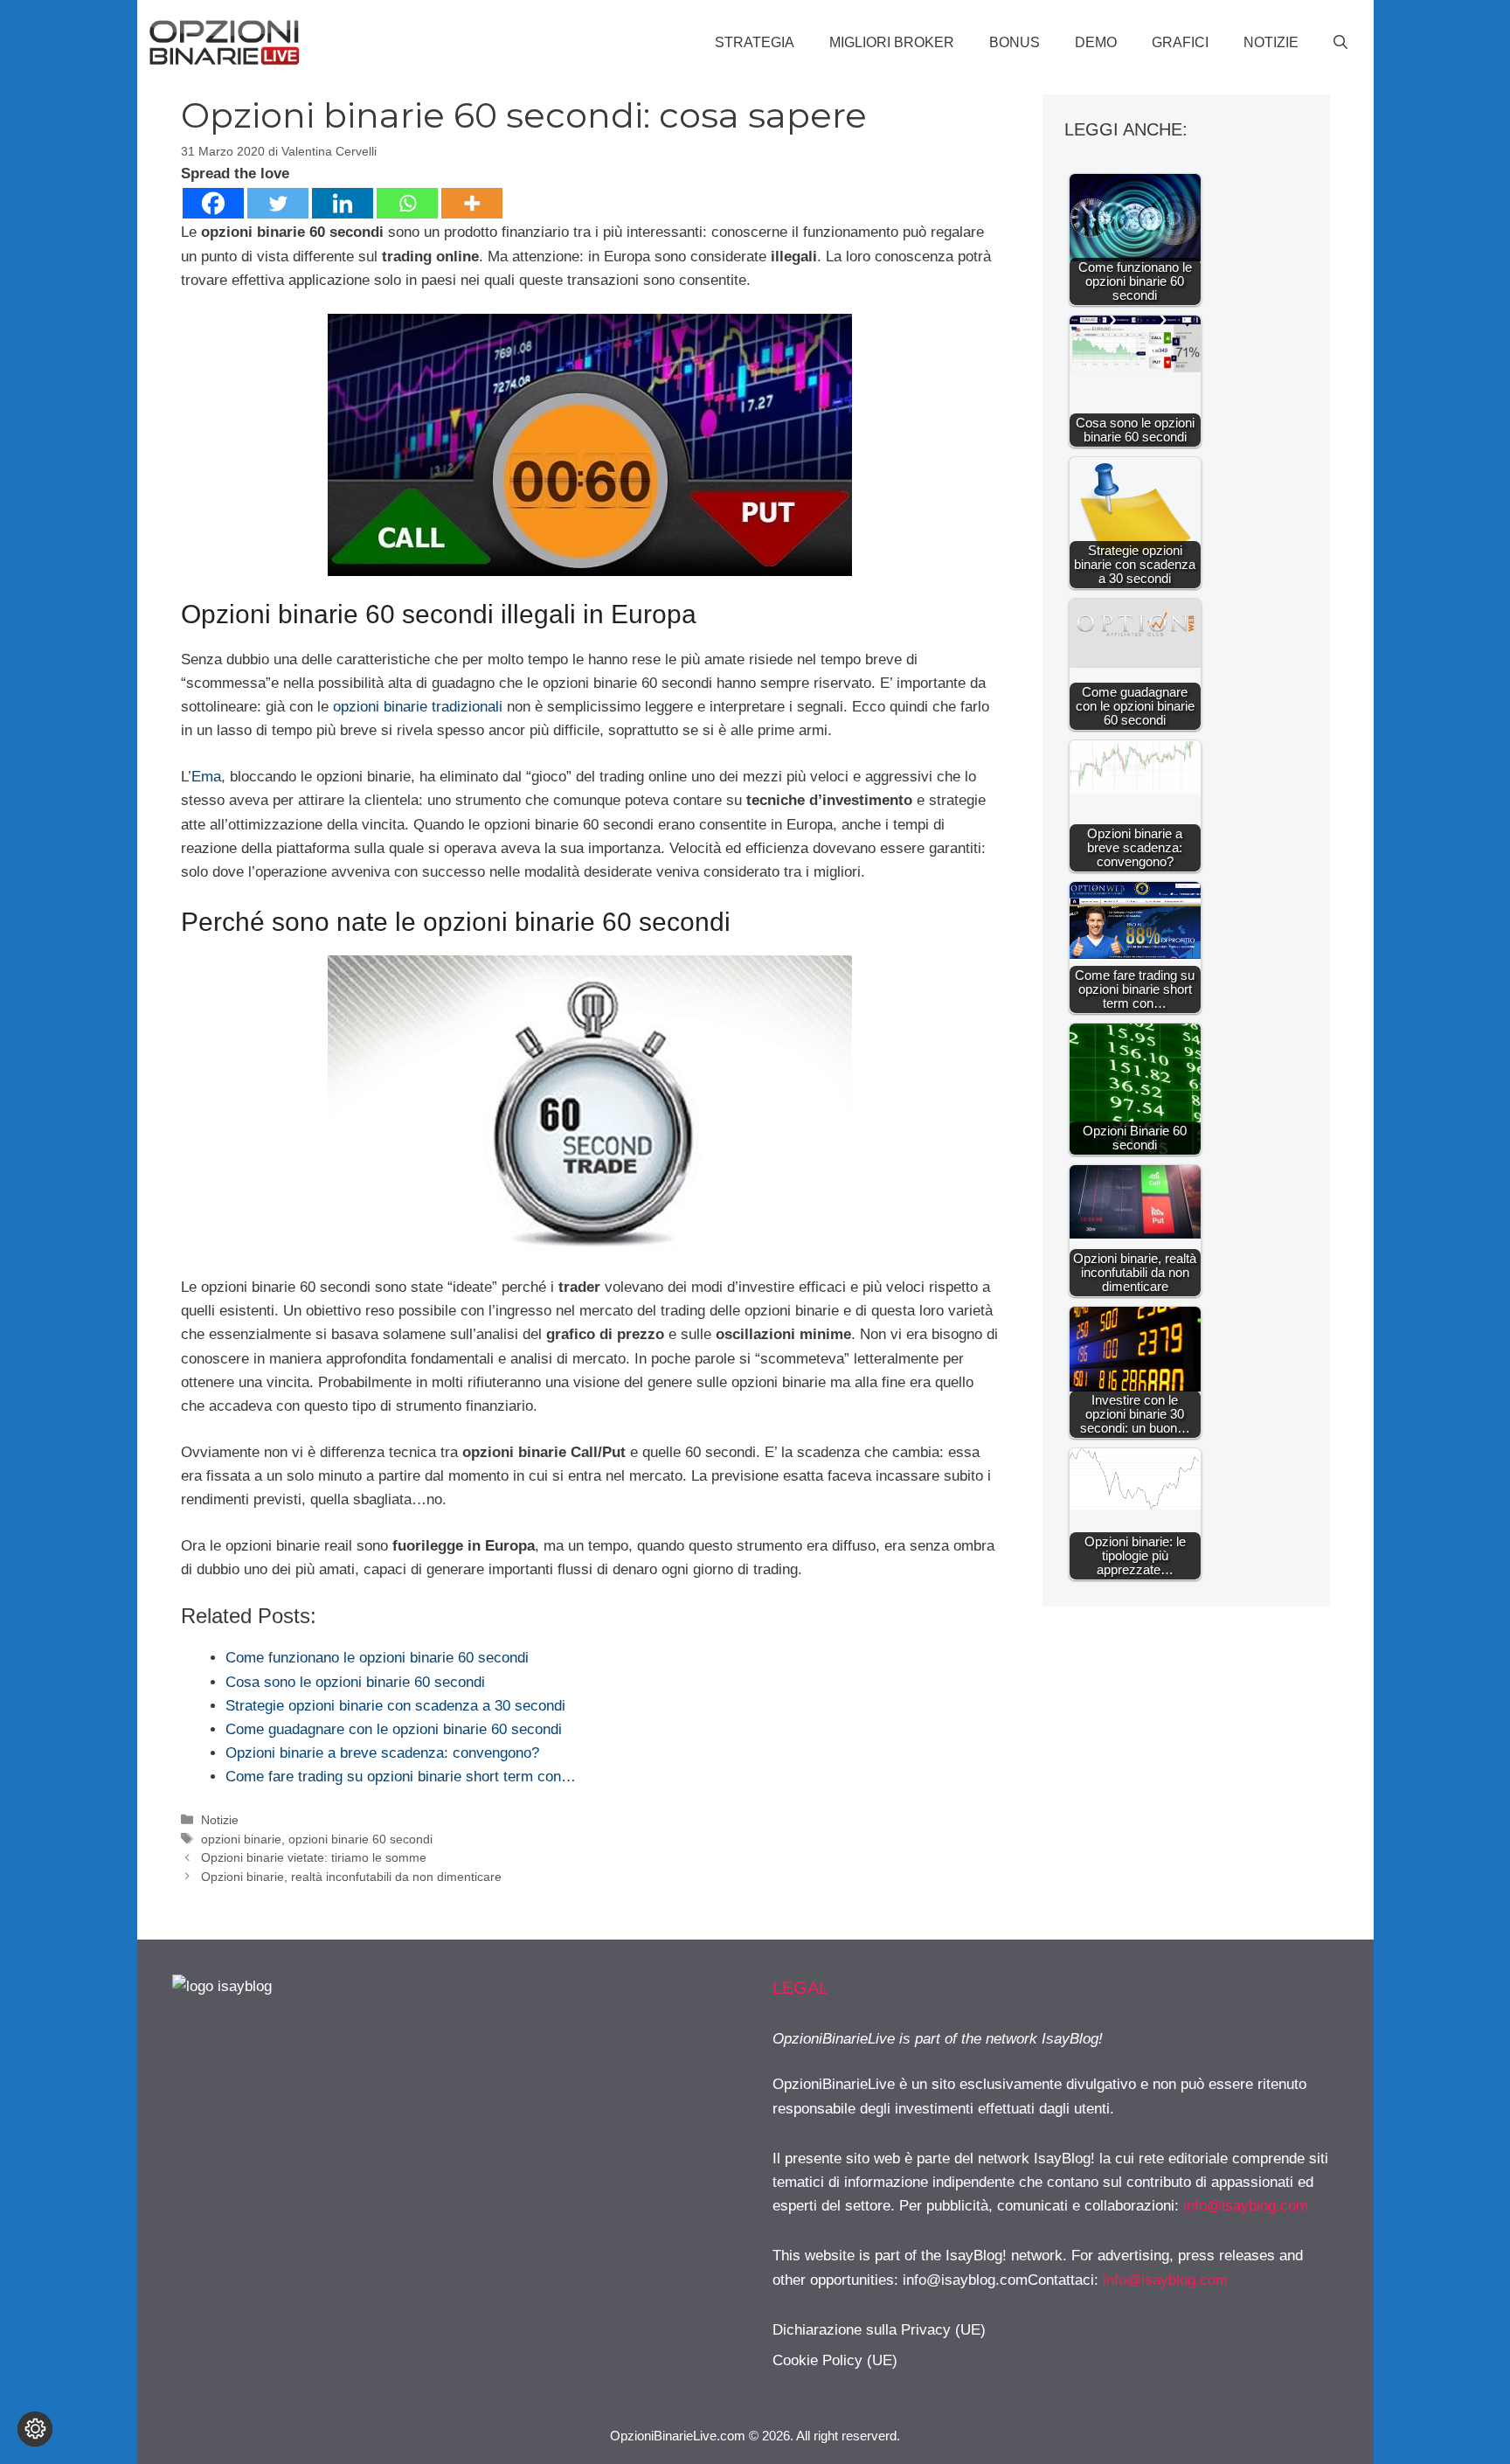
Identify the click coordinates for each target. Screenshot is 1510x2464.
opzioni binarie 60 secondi (360, 1839)
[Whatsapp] (407, 203)
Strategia (755, 42)
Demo (1096, 42)
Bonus (1015, 42)
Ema (206, 777)
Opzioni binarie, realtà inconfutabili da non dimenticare (351, 1877)
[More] (472, 203)
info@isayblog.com (1246, 2206)
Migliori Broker (892, 42)
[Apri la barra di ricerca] (1340, 43)
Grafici (1180, 42)
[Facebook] (213, 203)
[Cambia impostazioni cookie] (35, 2429)
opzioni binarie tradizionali (418, 707)
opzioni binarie (241, 1839)
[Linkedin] (343, 203)
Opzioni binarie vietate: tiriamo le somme (314, 1857)
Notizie (1271, 42)
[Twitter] (278, 203)
